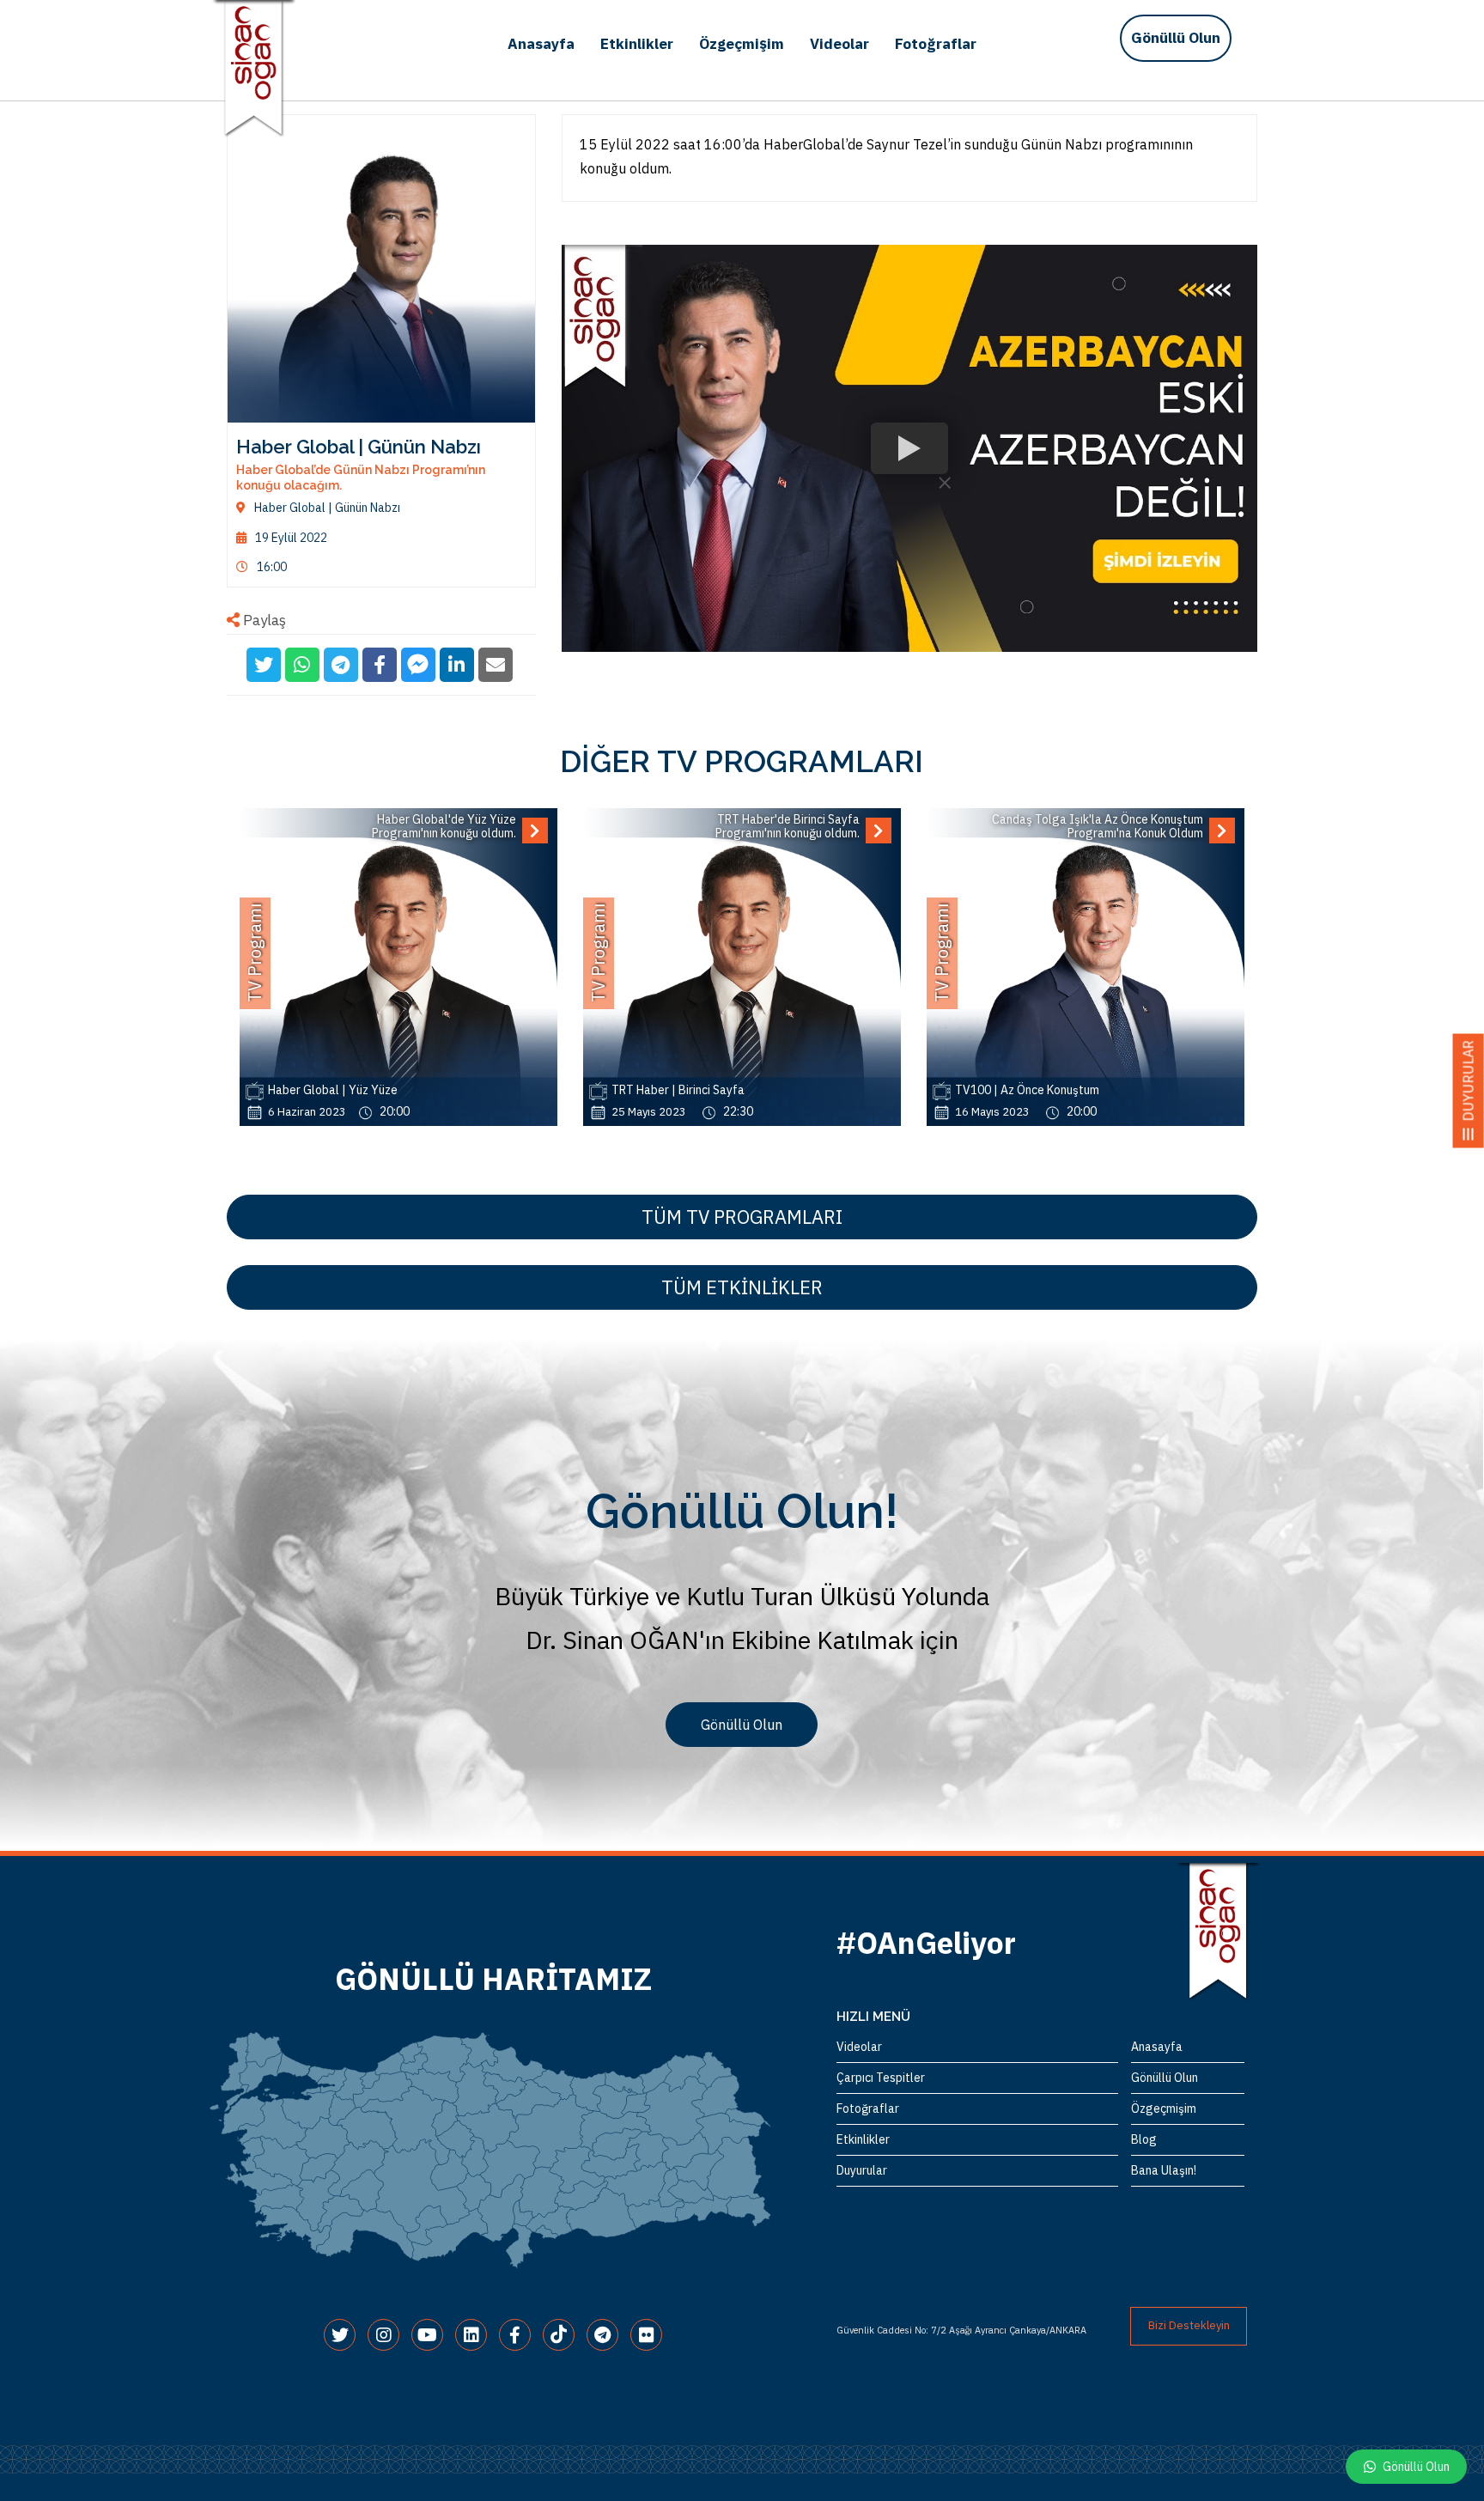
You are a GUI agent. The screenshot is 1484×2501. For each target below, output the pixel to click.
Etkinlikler (637, 44)
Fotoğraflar (936, 44)
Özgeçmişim (742, 44)
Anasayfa (541, 44)
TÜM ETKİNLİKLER (742, 1287)
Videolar (839, 44)
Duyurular (862, 2170)
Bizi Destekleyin (1189, 2325)
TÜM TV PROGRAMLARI (742, 1217)
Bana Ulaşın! (1164, 2170)
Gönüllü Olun (1176, 38)
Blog (1144, 2139)
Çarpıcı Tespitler (881, 2078)
